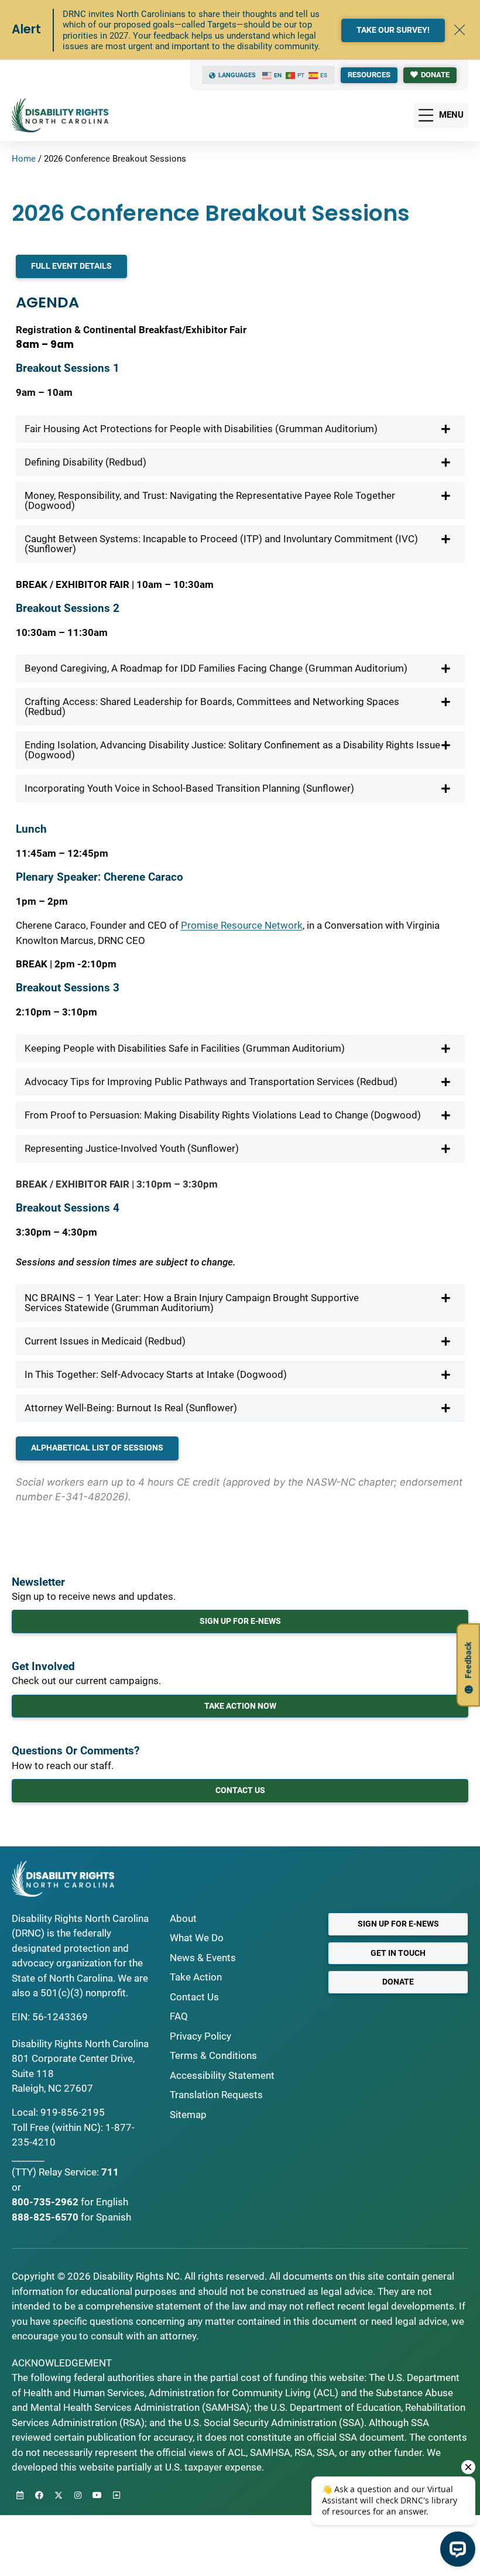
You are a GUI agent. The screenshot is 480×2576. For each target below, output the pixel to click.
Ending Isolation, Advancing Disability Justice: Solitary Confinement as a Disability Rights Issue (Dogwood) (232, 750)
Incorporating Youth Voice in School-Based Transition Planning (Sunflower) (189, 788)
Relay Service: (69, 2172)
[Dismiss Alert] (460, 30)
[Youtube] (97, 2495)
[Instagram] (78, 2495)
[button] (240, 429)
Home (24, 159)
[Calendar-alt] (20, 2495)
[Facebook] (39, 2495)
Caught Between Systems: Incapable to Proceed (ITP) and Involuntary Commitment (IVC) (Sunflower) (221, 544)
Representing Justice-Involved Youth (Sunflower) (132, 1148)
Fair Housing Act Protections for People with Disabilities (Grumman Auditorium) (201, 429)
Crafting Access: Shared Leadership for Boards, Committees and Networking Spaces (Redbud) (212, 707)
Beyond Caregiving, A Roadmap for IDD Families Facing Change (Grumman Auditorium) (216, 668)
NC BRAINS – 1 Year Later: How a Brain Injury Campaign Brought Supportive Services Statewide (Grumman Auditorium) (192, 1303)
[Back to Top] (116, 2495)
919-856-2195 (73, 2112)
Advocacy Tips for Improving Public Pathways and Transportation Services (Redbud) (211, 1082)
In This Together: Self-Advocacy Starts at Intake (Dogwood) (156, 1374)
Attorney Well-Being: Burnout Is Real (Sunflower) (131, 1408)
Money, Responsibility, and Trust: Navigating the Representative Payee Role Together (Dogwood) (210, 500)
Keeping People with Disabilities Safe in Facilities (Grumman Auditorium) (185, 1048)
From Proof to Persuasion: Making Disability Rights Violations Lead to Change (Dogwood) (223, 1115)
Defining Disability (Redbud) (85, 462)
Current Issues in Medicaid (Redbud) (105, 1341)
